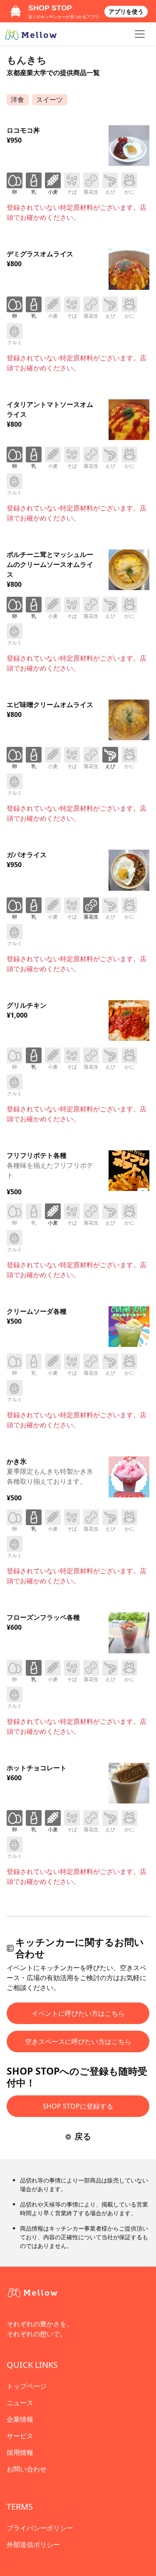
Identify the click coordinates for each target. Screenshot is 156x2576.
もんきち (27, 60)
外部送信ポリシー (33, 2544)
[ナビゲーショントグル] (140, 34)
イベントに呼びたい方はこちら (78, 2013)
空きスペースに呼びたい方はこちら (78, 2041)
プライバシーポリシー (40, 2528)
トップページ (27, 2386)
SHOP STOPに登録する (78, 2106)
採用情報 (20, 2452)
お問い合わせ (27, 2469)
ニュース (20, 2403)
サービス (20, 2436)
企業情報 (20, 2419)
